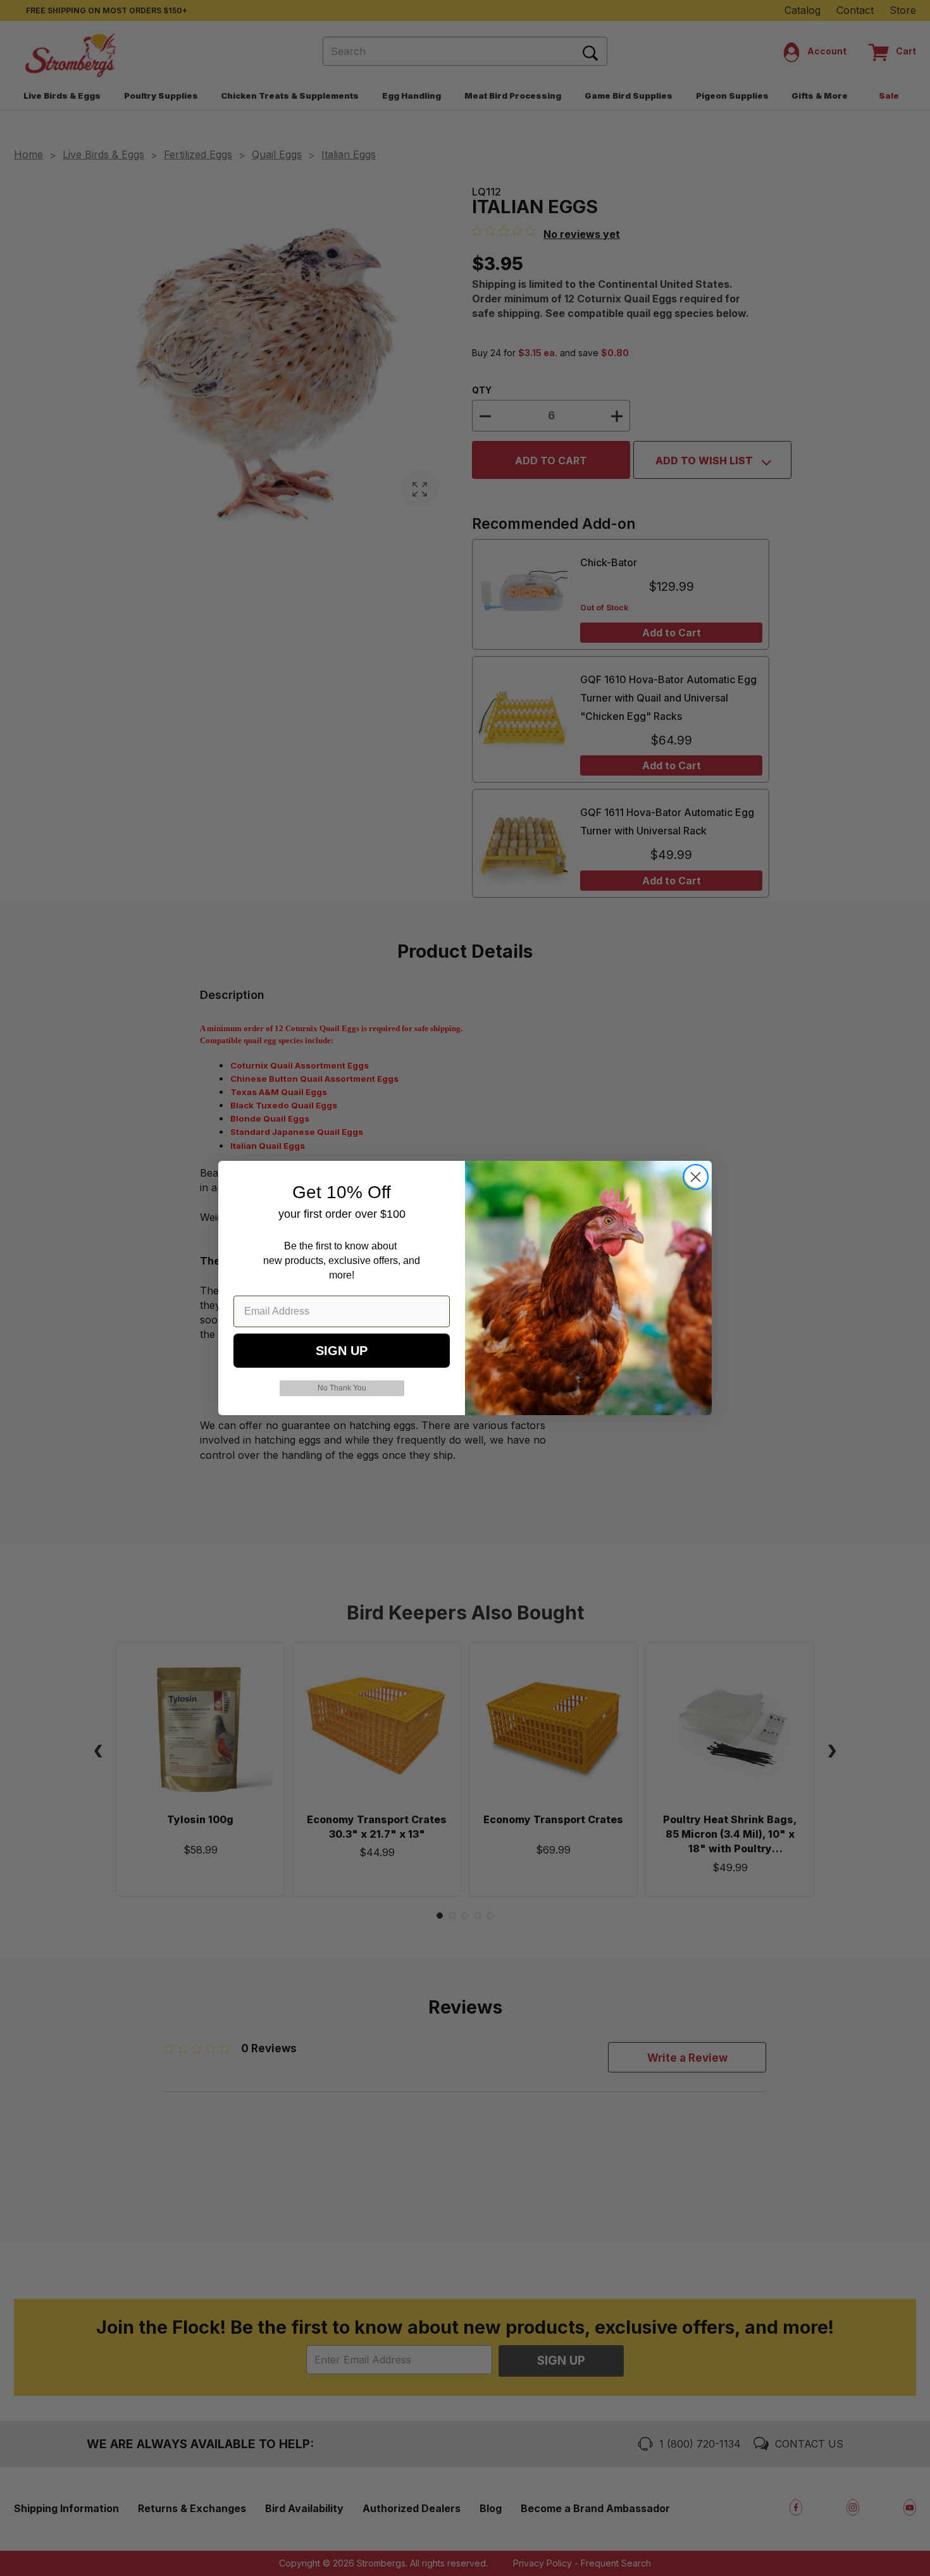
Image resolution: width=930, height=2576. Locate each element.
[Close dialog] (696, 1177)
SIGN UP (342, 1351)
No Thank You (342, 1388)
